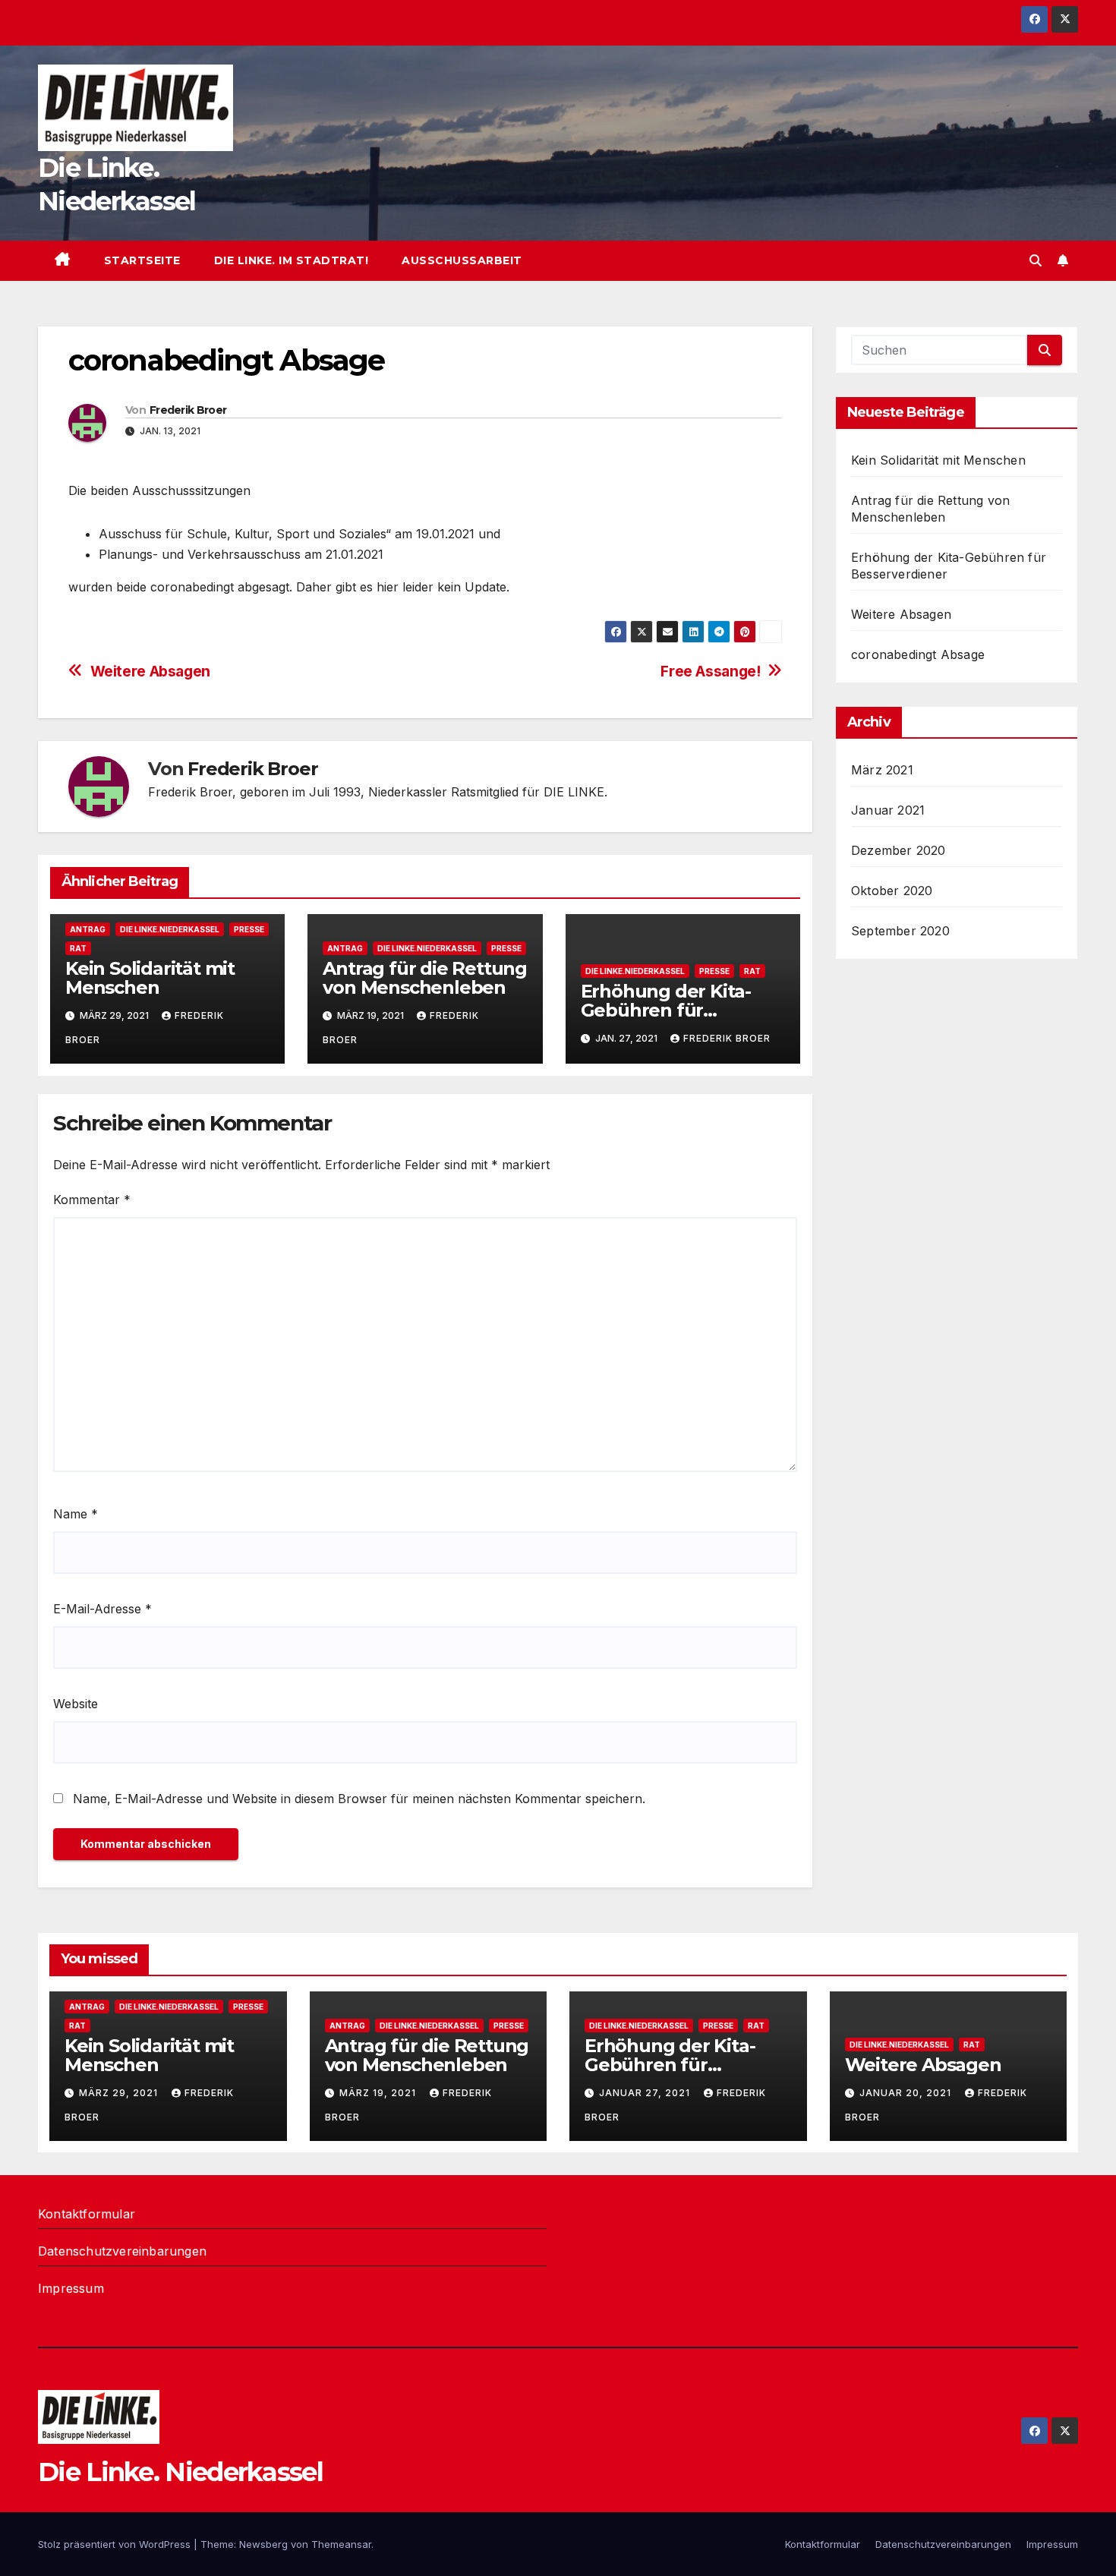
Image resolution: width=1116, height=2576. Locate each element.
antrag (88, 929)
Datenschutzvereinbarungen (122, 2251)
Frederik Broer (188, 410)
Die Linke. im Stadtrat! (292, 260)
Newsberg (263, 2544)
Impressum (71, 2288)
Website (76, 1704)
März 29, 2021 (120, 2093)
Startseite (142, 260)
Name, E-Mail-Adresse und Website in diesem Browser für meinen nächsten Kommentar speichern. (359, 1799)
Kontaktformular (87, 2214)
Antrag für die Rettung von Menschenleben (425, 978)
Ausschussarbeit (462, 260)
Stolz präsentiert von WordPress (116, 2544)
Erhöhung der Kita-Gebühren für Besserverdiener (666, 1010)
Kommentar (92, 1200)
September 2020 (900, 931)
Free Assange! (710, 672)
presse (249, 929)
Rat (78, 948)
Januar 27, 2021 (646, 2093)
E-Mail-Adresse (102, 1609)
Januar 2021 (888, 810)
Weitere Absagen (150, 672)
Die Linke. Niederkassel (180, 2472)
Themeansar (341, 2544)
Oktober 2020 (892, 891)
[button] (1036, 260)
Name (76, 1514)
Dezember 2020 (898, 850)
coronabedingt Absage (918, 654)
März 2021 (882, 770)
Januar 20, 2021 (907, 2093)
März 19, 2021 (379, 2093)
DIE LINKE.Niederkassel (170, 929)
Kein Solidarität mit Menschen (150, 978)
